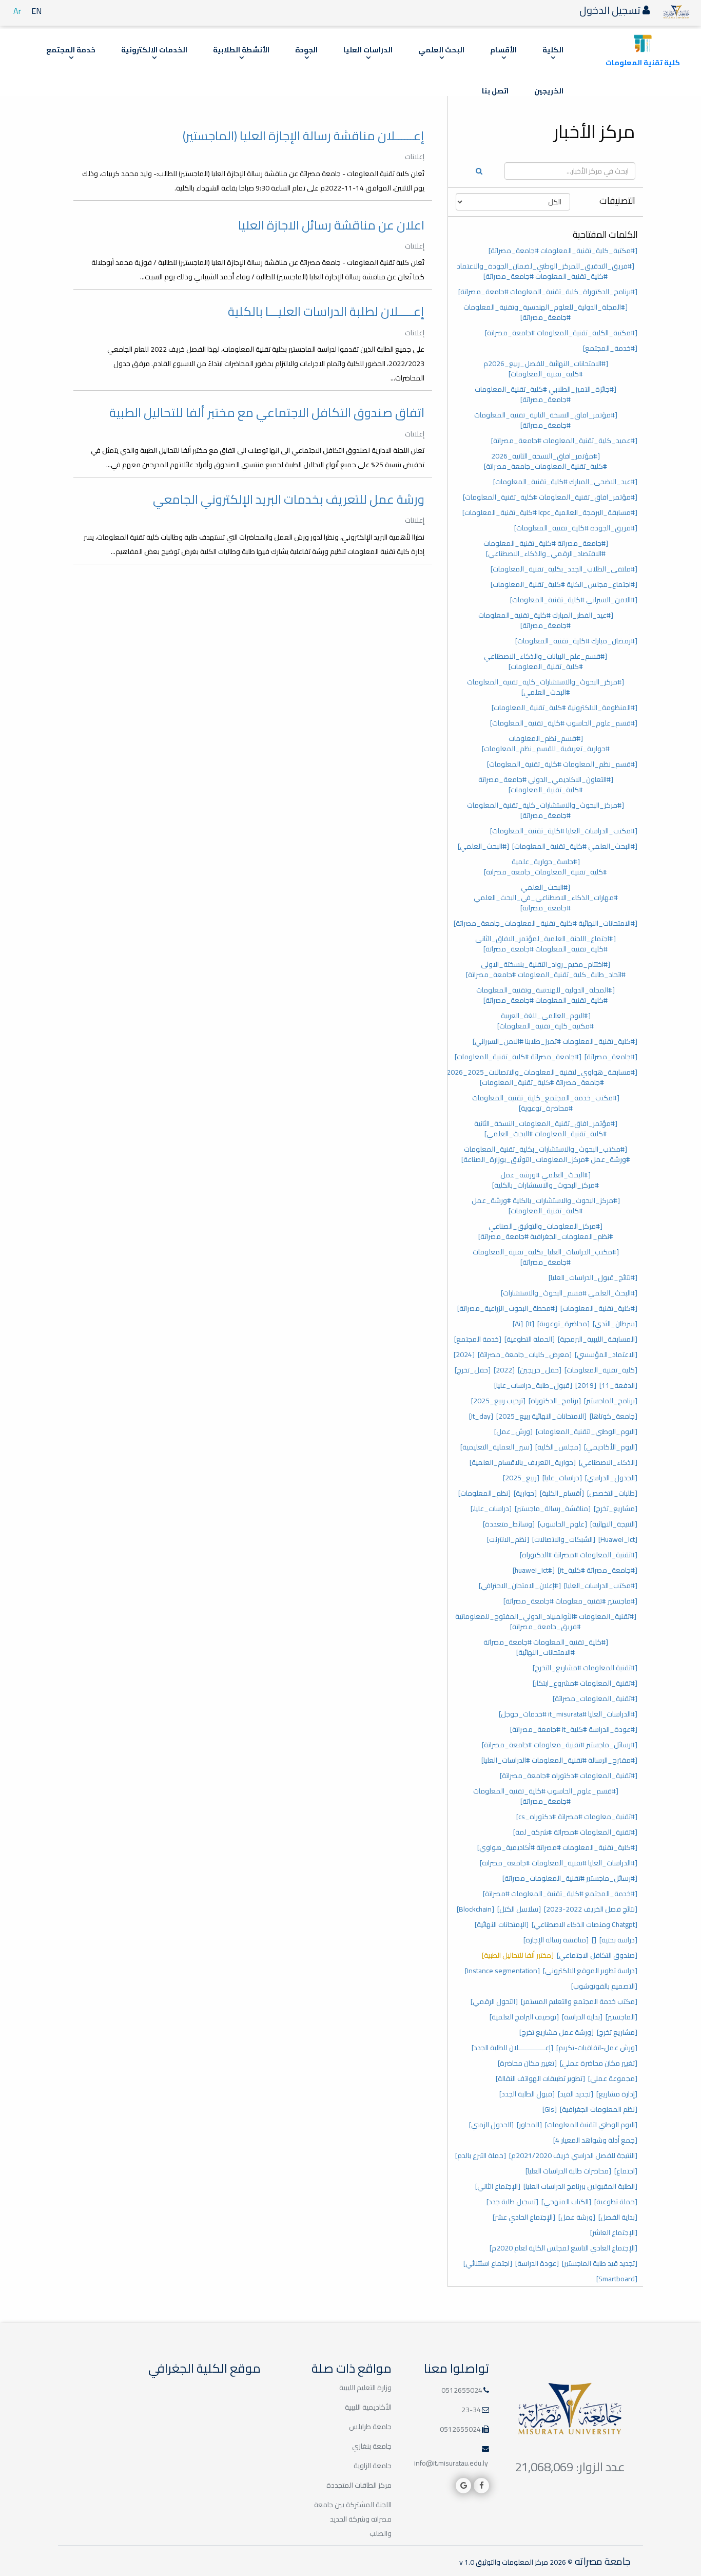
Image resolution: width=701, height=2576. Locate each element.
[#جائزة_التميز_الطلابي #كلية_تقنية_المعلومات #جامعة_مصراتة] (546, 394)
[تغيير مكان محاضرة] (527, 2063)
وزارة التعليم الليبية (365, 2388)
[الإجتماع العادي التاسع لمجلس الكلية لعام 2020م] (563, 2248)
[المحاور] (529, 2125)
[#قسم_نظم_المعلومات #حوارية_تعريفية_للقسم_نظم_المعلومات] (546, 743)
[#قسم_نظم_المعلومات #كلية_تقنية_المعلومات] (562, 764)
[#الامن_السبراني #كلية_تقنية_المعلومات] (574, 600)
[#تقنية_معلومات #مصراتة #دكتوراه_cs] (577, 1817)
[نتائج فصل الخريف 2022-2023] (591, 1909)
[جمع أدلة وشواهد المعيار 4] (595, 2140)
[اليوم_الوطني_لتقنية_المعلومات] (587, 1432)
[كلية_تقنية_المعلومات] (601, 1370)
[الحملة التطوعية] (530, 1339)
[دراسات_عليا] (562, 1478)
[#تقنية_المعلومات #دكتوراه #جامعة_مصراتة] (569, 1776)
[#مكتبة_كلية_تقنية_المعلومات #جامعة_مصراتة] (563, 251)
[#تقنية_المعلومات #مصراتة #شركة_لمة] (575, 1832)
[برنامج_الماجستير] (611, 1401)
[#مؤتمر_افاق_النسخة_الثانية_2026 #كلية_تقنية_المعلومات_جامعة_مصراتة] (546, 461)
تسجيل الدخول (611, 10)
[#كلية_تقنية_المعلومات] (599, 1308)
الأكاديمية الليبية (368, 2407)
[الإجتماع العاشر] (614, 2232)
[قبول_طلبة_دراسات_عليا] (533, 1385)
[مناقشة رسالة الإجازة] (556, 1940)
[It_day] (481, 1416)
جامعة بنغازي (372, 2446)
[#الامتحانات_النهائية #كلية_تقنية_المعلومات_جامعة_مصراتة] (546, 923)
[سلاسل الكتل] (519, 1909)
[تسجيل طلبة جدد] (512, 2202)
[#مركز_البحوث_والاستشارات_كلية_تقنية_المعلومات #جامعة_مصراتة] (546, 810)
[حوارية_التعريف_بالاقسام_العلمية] (523, 1462)
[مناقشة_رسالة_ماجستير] (553, 1509)
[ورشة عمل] (577, 2217)
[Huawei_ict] (618, 1539)
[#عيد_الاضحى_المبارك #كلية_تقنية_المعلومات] (565, 482)
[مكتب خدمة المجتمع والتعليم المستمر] (579, 2001)
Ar (17, 11)
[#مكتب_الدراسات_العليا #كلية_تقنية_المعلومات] (564, 831)
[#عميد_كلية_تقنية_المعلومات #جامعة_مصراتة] (564, 441)
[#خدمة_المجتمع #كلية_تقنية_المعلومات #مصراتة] (560, 1894)
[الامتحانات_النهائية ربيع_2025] (541, 1416)
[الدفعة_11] (618, 1385)
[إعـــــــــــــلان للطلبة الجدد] (512, 2048)
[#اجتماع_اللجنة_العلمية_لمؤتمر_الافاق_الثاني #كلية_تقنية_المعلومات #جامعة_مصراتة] (546, 944)
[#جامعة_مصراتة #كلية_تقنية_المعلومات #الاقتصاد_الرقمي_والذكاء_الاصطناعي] (546, 548)
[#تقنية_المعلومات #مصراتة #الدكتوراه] (579, 1555)
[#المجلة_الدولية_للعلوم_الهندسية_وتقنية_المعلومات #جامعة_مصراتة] (546, 312)
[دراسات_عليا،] (491, 1509)
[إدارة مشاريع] (617, 2094)
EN (36, 11)
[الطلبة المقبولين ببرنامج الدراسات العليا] (580, 2186)
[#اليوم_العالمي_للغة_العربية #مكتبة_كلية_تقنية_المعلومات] (546, 1021)
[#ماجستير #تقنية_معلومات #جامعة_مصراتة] (570, 1601)
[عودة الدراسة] (537, 2263)
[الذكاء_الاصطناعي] (608, 1462)
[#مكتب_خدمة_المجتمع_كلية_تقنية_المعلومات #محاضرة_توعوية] (546, 1103)
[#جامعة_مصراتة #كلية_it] (598, 1570)
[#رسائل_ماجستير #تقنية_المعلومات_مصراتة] (570, 1878)
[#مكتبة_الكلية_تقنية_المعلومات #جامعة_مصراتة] (561, 333)
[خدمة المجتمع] (478, 1339)
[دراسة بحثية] (618, 1940)
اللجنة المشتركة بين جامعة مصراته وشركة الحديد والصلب (353, 2519)
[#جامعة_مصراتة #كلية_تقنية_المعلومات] (518, 1057)
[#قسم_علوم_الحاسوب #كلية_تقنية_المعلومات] (564, 723)
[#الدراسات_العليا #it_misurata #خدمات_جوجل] (568, 1714)
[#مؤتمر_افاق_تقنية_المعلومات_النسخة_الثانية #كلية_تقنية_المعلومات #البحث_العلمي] (546, 1129)
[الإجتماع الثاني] (498, 2186)
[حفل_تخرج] (473, 1370)
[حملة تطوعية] (616, 2202)
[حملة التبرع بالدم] (481, 2155)
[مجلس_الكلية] (558, 1447)
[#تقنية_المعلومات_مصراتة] (595, 1699)
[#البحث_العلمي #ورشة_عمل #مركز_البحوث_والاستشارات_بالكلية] (546, 1180)
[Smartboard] (617, 2279)
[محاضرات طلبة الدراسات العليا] (568, 2171)
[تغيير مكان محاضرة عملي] (599, 2063)
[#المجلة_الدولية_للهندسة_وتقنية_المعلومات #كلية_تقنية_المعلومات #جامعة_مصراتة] (546, 995)
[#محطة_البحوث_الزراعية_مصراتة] (507, 1308)
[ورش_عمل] (513, 1432)
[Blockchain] (475, 1909)
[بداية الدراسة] (582, 2017)
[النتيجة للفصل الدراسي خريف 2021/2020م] (573, 2155)
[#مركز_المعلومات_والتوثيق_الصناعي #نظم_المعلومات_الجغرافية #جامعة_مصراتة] (546, 1231)
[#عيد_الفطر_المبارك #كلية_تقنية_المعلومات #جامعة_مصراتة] (546, 620)
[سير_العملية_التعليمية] (496, 1447)
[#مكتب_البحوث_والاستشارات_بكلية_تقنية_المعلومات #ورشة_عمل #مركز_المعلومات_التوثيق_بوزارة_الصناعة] (546, 1154)
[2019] (586, 1385)
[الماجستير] (621, 2017)
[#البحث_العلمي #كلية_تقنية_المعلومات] (575, 846)
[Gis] (550, 2109)
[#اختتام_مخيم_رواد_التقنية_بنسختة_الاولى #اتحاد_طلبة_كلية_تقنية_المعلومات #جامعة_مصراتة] (546, 969)
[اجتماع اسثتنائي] (488, 2263)
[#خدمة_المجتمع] (610, 348)
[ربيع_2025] (521, 1478)
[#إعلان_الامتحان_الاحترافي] (520, 1586)
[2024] (464, 1354)
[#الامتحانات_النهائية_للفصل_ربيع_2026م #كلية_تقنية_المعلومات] (546, 369)
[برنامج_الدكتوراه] (555, 1401)
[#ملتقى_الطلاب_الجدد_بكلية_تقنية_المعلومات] (564, 569)
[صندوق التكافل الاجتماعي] (597, 1955)
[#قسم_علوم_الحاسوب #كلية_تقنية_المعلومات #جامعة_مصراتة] (546, 1796)
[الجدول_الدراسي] (611, 1478)
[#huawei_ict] (534, 1570)
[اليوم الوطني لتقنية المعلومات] (591, 2125)
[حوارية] (525, 1493)
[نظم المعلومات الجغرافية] (599, 2109)
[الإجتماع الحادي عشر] (524, 2217)
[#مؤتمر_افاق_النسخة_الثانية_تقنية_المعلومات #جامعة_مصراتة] (546, 420)
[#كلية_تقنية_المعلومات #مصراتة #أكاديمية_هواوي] (557, 1847)
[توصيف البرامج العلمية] (524, 2017)
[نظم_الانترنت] (508, 1539)
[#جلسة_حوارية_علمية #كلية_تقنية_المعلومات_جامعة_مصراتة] (546, 867)
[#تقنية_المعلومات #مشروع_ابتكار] (585, 1683)
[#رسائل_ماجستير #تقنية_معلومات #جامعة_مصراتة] (560, 1745)
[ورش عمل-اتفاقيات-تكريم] (597, 2048)
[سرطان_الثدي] (615, 1324)
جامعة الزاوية (373, 2466)
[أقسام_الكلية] (562, 1493)
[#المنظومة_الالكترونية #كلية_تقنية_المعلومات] (564, 708)
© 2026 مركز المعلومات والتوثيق (523, 2562)
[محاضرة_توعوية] (563, 1324)
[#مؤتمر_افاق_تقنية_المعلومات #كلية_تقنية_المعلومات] (550, 497)
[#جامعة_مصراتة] (611, 1057)
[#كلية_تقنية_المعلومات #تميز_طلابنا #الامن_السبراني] (555, 1041)
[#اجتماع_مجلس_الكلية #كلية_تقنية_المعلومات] (564, 584)
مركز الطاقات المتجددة (359, 2485)
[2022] (504, 1370)
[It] (530, 1324)
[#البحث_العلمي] (483, 846)
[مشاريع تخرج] (617, 2032)
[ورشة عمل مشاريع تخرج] (557, 2032)
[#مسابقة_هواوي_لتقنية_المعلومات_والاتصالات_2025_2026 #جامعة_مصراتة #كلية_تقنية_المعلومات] (542, 1077)
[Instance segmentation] (502, 1971)
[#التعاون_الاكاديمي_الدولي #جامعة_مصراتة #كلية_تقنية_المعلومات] (546, 785)
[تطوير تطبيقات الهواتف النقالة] (540, 2078)
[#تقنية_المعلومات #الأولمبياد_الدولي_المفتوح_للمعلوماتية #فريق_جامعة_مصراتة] (546, 1621)
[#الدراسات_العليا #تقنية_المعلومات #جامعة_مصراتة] (559, 1863)
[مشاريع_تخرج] (616, 1509)
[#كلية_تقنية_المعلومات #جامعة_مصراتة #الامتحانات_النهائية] (546, 1647)
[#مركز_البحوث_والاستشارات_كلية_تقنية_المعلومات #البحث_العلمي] (546, 687)
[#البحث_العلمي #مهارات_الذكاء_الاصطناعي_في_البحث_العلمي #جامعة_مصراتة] (546, 898)
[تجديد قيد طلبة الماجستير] (600, 2263)
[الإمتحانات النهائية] (502, 1924)
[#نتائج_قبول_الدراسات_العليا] (593, 1277)
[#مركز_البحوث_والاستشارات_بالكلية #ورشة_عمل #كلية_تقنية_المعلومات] (546, 1206)
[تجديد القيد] (576, 2094)
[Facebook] (481, 2486)
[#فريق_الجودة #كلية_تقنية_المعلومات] (576, 528)
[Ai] (518, 1324)
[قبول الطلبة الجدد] (527, 2094)
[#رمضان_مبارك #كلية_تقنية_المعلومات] (576, 641)
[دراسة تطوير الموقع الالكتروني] (590, 1971)
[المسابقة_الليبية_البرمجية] (598, 1339)
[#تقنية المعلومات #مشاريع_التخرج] (585, 1668)
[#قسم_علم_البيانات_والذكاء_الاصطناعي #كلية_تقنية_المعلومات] (546, 661)
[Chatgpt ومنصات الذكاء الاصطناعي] (585, 1924)
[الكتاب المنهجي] (566, 2202)
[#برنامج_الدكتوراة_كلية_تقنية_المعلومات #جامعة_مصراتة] (548, 292)
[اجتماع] (626, 2171)
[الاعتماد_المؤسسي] (606, 1354)
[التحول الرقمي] (494, 2001)
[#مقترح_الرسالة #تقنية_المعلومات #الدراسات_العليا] (559, 1760)
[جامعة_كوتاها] (614, 1416)
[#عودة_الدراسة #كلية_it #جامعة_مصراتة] (574, 1729)
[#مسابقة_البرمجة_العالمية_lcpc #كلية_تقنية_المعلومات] (550, 512)
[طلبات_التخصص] (612, 1493)
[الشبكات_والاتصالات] (564, 1539)
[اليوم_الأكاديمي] (611, 1447)
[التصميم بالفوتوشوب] (604, 1986)
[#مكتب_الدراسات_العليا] (601, 1586)
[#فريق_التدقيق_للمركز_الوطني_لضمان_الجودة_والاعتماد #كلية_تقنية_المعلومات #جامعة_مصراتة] (546, 271)
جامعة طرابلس (370, 2427)
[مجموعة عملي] (613, 2078)
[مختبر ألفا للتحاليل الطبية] (518, 1955)
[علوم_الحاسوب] (562, 1524)
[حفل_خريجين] (540, 1370)
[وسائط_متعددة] (509, 1524)
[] (594, 1940)
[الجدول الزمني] (491, 2125)
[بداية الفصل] (618, 2217)
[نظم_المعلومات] (484, 1493)
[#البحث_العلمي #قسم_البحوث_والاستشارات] (569, 1293)
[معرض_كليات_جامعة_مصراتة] (525, 1354)
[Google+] (463, 2486)
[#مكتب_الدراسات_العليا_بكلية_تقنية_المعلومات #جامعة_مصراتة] (546, 1257)
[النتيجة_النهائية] (614, 1524)
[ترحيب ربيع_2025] (498, 1401)
